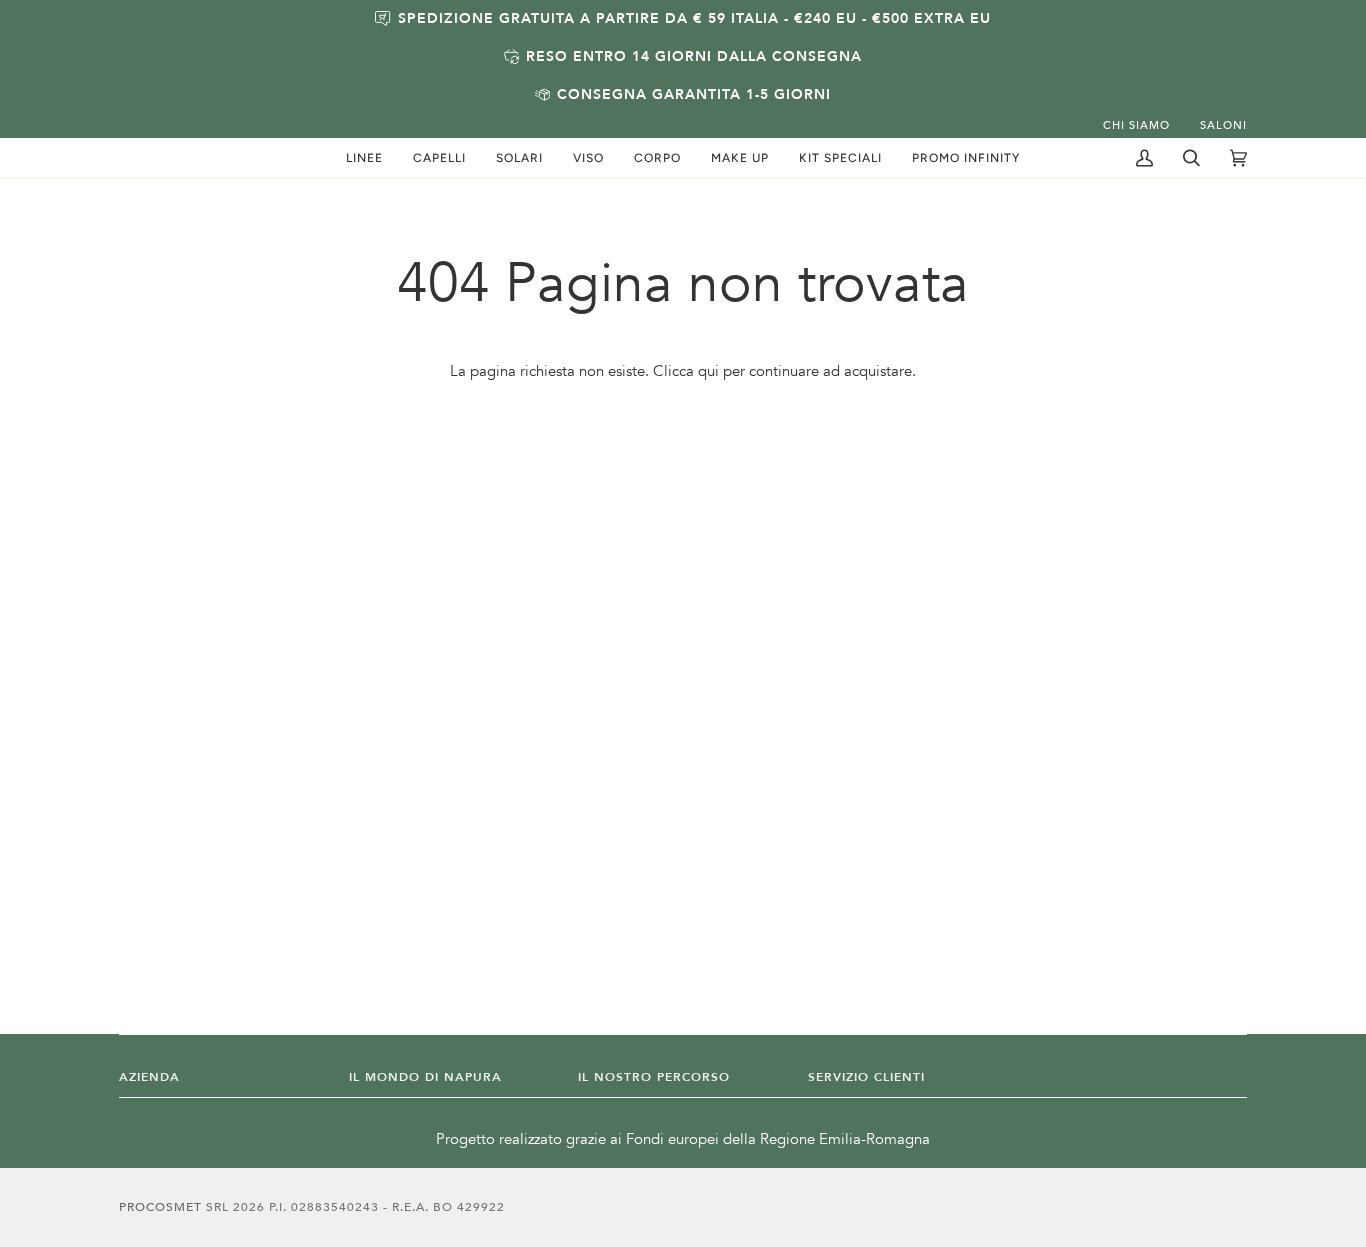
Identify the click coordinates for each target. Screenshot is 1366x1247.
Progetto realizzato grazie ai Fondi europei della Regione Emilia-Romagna (683, 1139)
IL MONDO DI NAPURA (425, 1077)
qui (708, 371)
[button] (364, 158)
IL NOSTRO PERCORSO (654, 1077)
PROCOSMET (162, 1207)
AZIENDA (149, 1077)
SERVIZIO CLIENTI (866, 1077)
